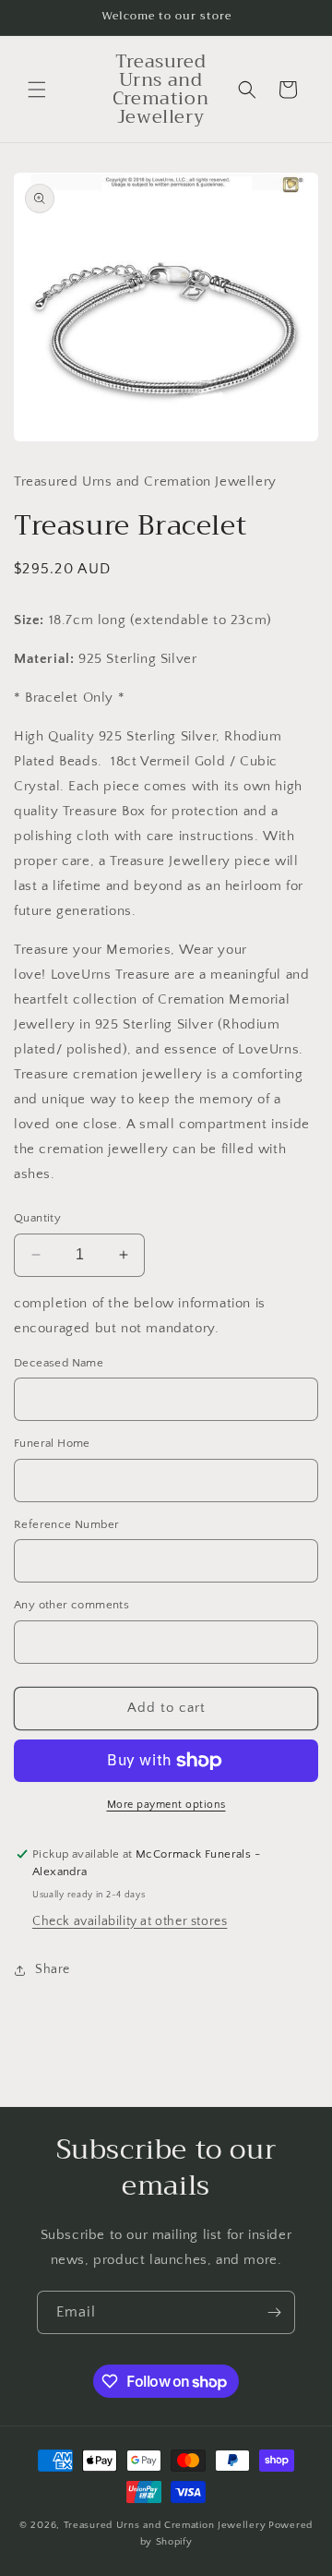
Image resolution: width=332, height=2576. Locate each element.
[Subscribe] (274, 2312)
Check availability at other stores (130, 1921)
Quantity (37, 1218)
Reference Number (66, 1524)
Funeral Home (52, 1443)
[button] (37, 90)
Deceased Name (59, 1363)
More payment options (166, 1805)
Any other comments (71, 1605)
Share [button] (53, 1969)
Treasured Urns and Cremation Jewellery (165, 2525)
